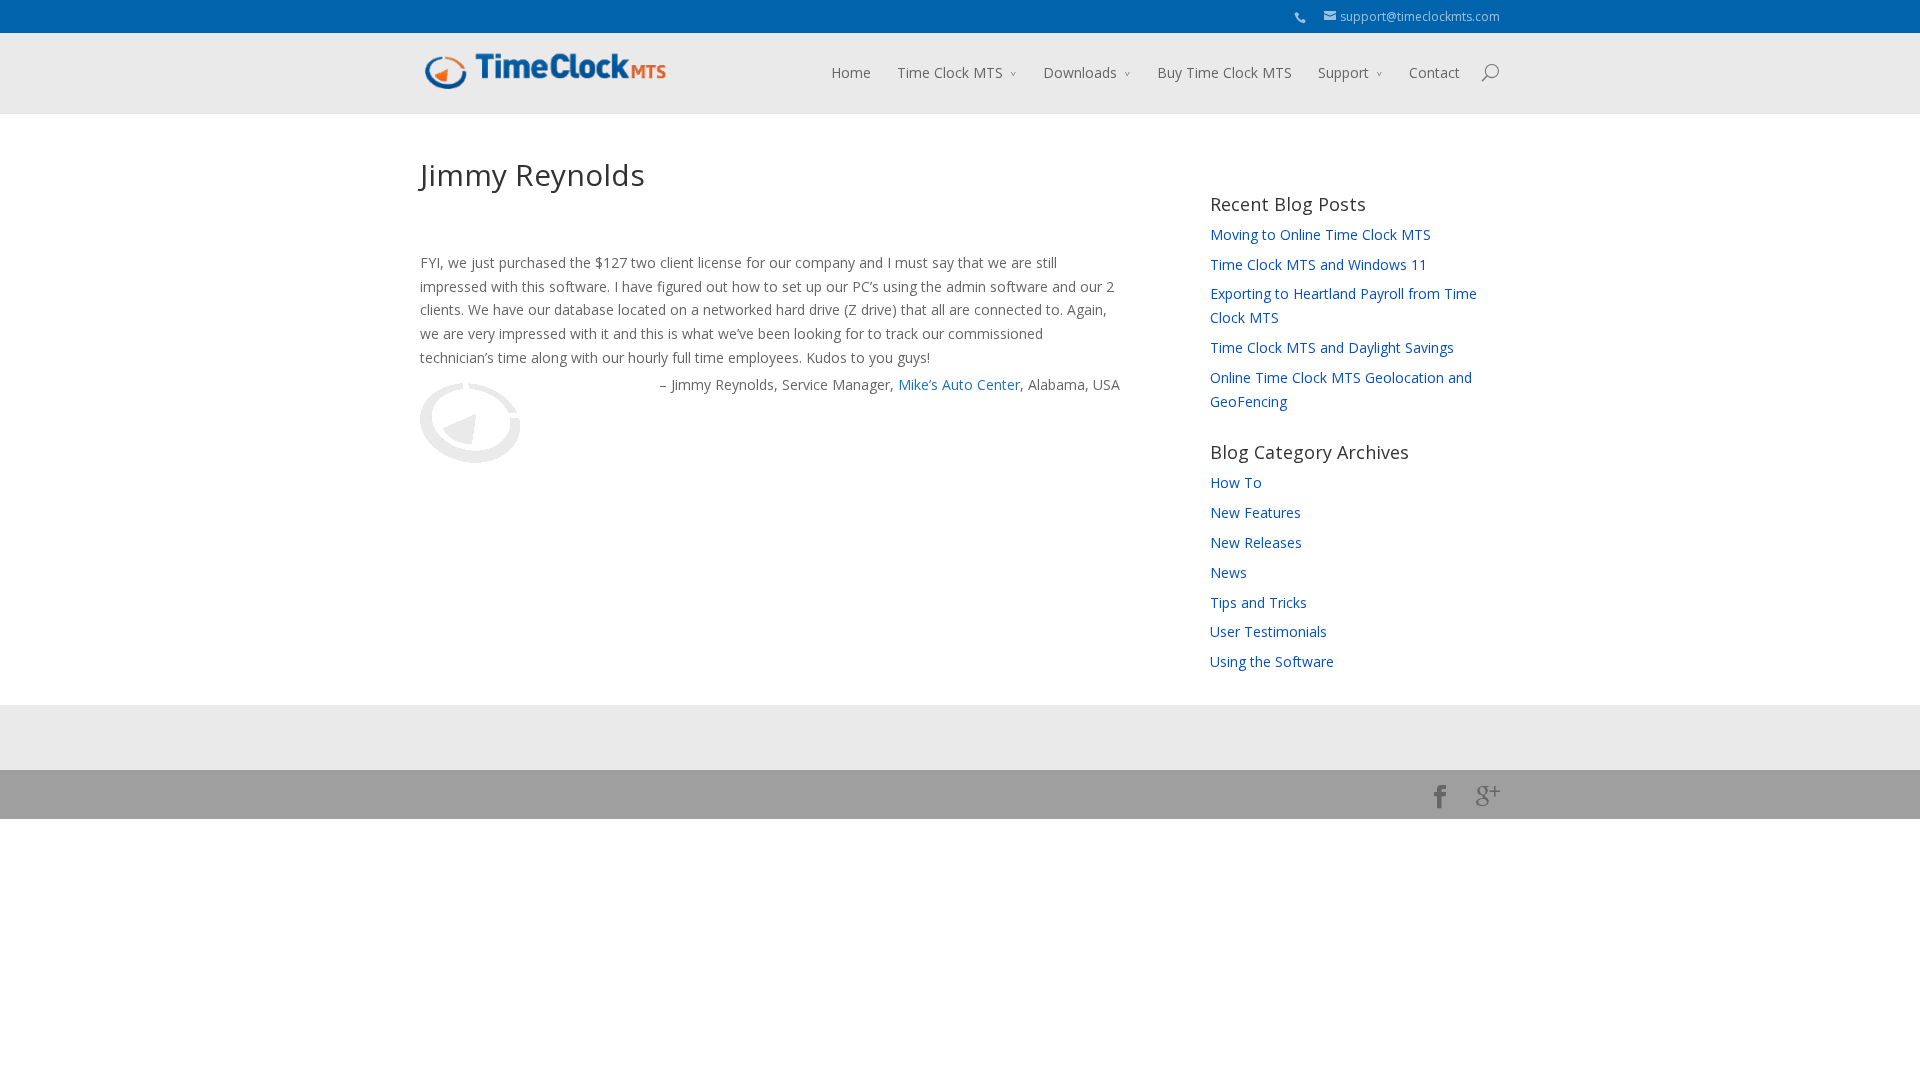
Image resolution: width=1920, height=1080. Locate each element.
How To (1236, 482)
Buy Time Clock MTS (1224, 72)
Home (851, 72)
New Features (1255, 512)
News (1228, 572)
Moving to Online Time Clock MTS (1320, 234)
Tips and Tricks (1258, 602)
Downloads (1080, 72)
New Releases (1256, 542)
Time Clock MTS (950, 72)
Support (1343, 72)
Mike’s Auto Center (959, 384)
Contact (1434, 72)
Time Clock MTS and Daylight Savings (1332, 347)
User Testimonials (1268, 631)
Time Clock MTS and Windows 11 (1318, 264)
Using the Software (1272, 661)
